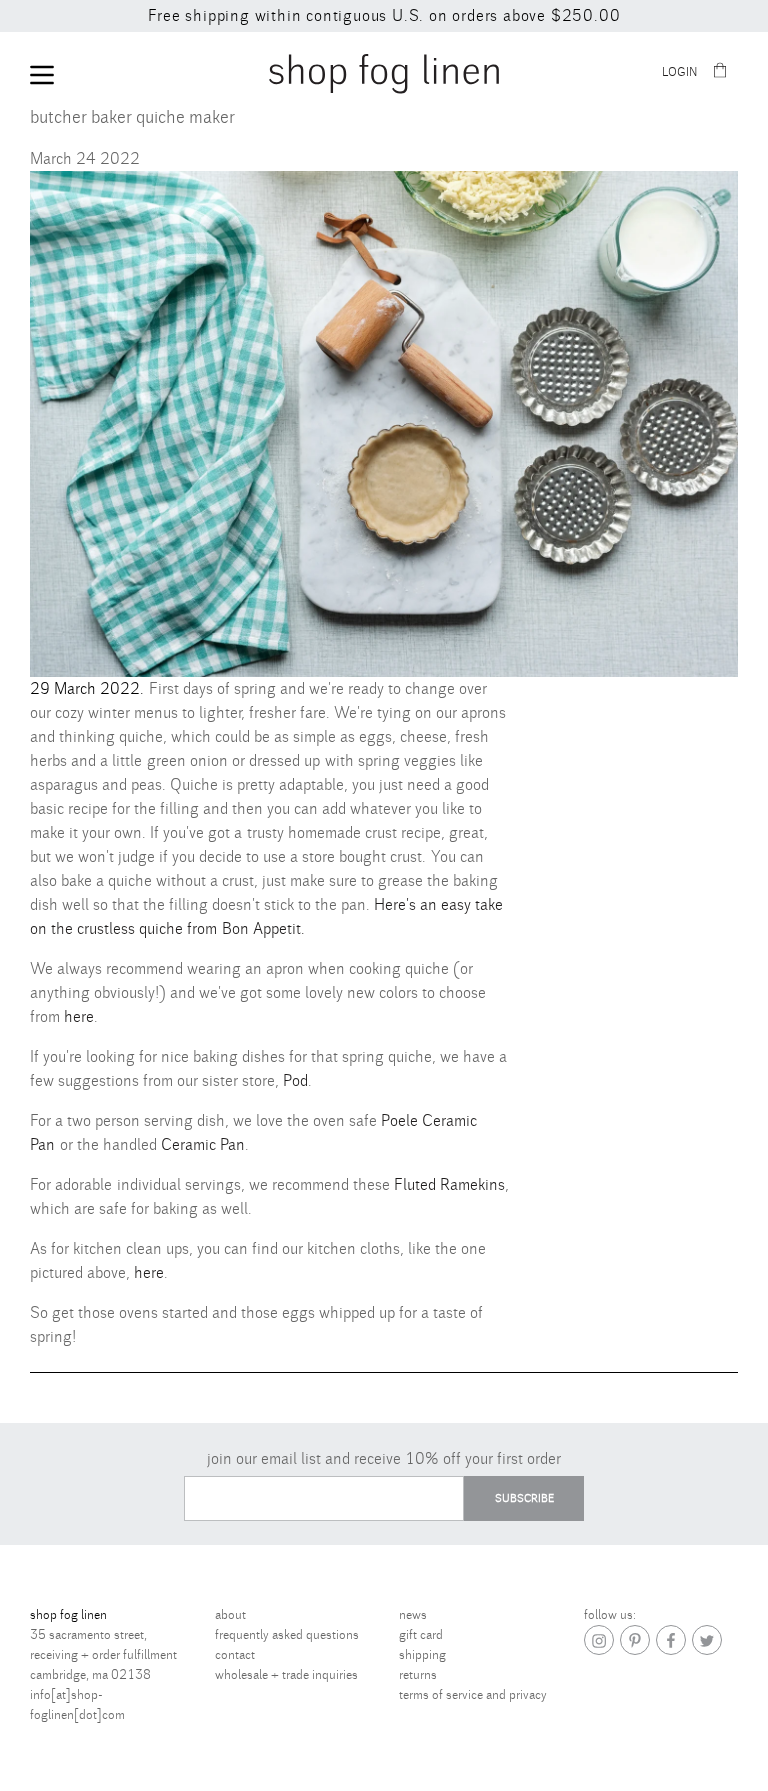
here (79, 1017)
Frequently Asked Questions (287, 1635)
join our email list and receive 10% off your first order (384, 1459)
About (230, 1615)
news (413, 1615)
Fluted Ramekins (449, 1185)
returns (418, 1675)
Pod (295, 1081)
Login (679, 72)
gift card (421, 1635)
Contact (235, 1655)
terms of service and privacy (473, 1695)
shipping (422, 1655)
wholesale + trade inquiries (286, 1675)
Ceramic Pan (203, 1145)
